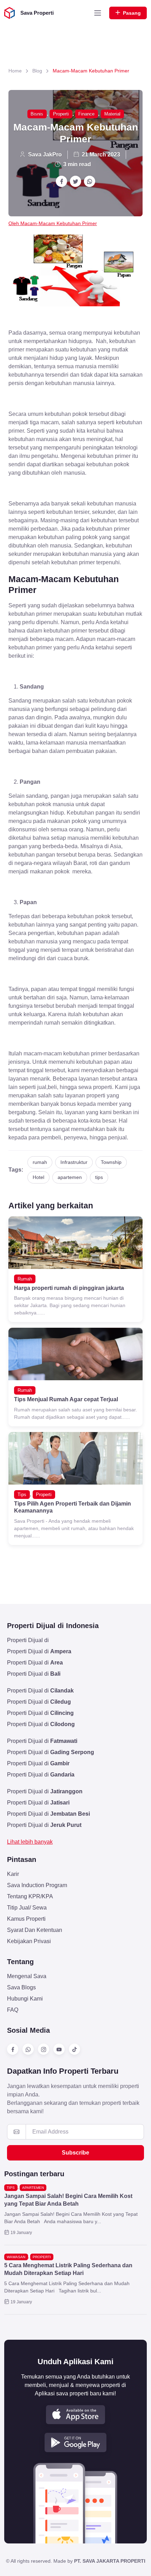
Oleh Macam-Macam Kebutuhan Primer (53, 223)
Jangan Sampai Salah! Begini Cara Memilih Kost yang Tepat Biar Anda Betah (68, 2200)
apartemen (70, 1177)
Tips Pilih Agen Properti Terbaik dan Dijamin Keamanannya (73, 1507)
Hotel (38, 1177)
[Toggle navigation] (98, 13)
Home (15, 71)
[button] (75, 2415)
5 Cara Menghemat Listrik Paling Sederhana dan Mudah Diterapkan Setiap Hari (68, 2269)
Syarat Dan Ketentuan (35, 1930)
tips (99, 1177)
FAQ (13, 2010)
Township (111, 1162)
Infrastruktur (74, 1162)
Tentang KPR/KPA (30, 1896)
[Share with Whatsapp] (90, 181)
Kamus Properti (26, 1919)
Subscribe (75, 2153)
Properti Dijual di (28, 1640)
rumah (40, 1162)
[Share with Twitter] (75, 181)
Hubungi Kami (25, 1999)
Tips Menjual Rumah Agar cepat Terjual (67, 1399)
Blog (37, 71)
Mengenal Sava (27, 1976)
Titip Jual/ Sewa (27, 1908)
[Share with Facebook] (61, 181)
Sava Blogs (21, 1987)
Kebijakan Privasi (29, 1941)
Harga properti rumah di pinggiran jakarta (69, 1288)
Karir (13, 1874)
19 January (21, 2233)
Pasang (132, 13)
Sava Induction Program (37, 1885)
